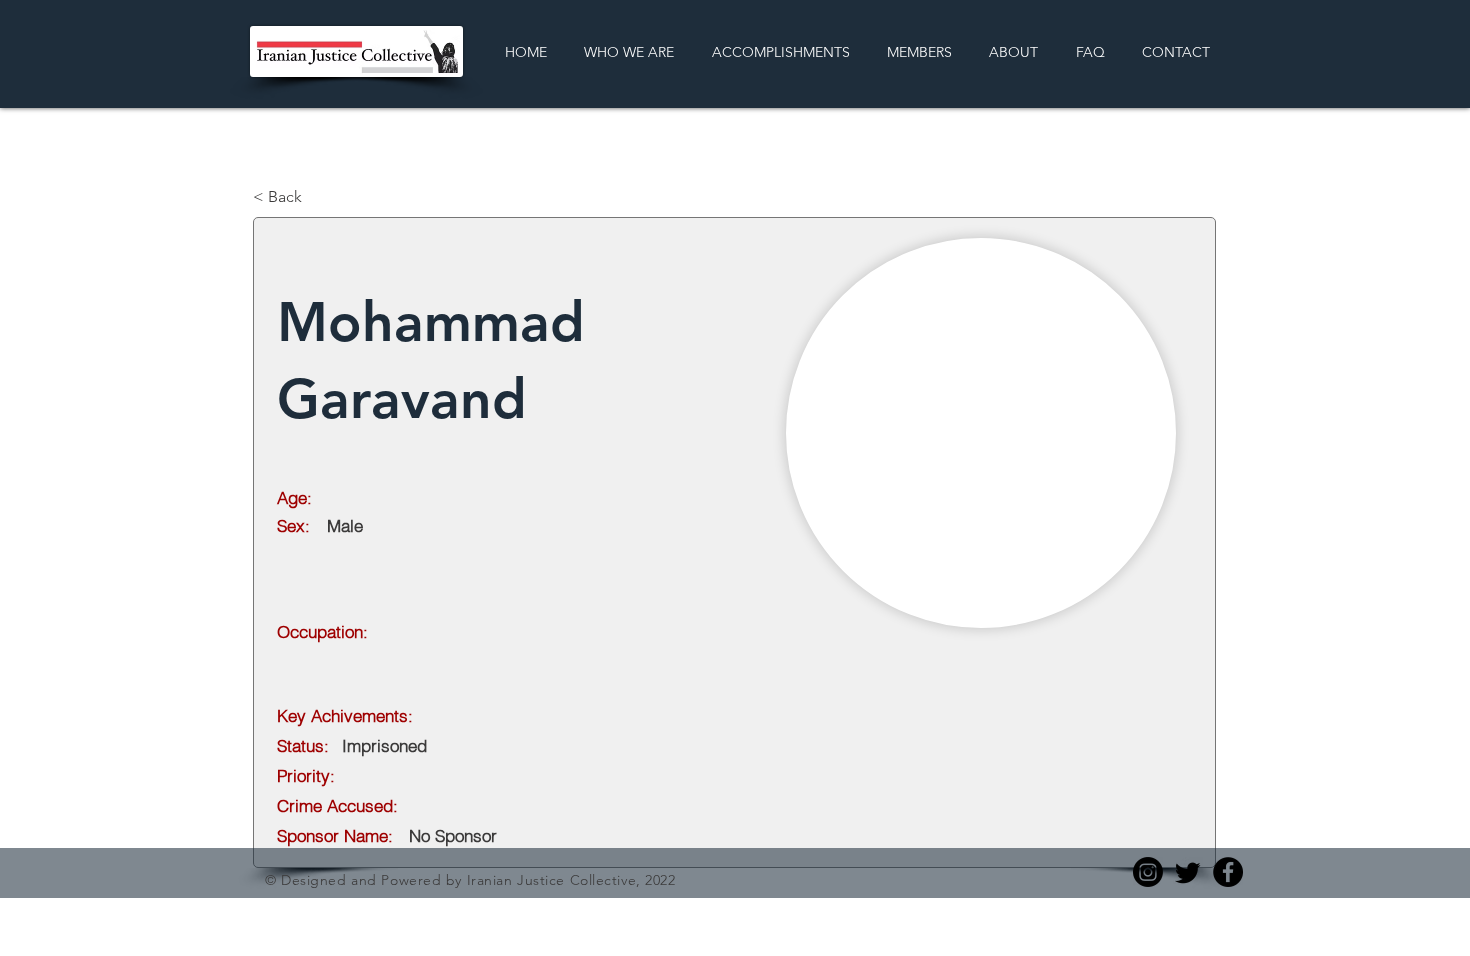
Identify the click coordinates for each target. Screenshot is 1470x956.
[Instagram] (1148, 872)
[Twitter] (1188, 872)
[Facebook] (1228, 872)
